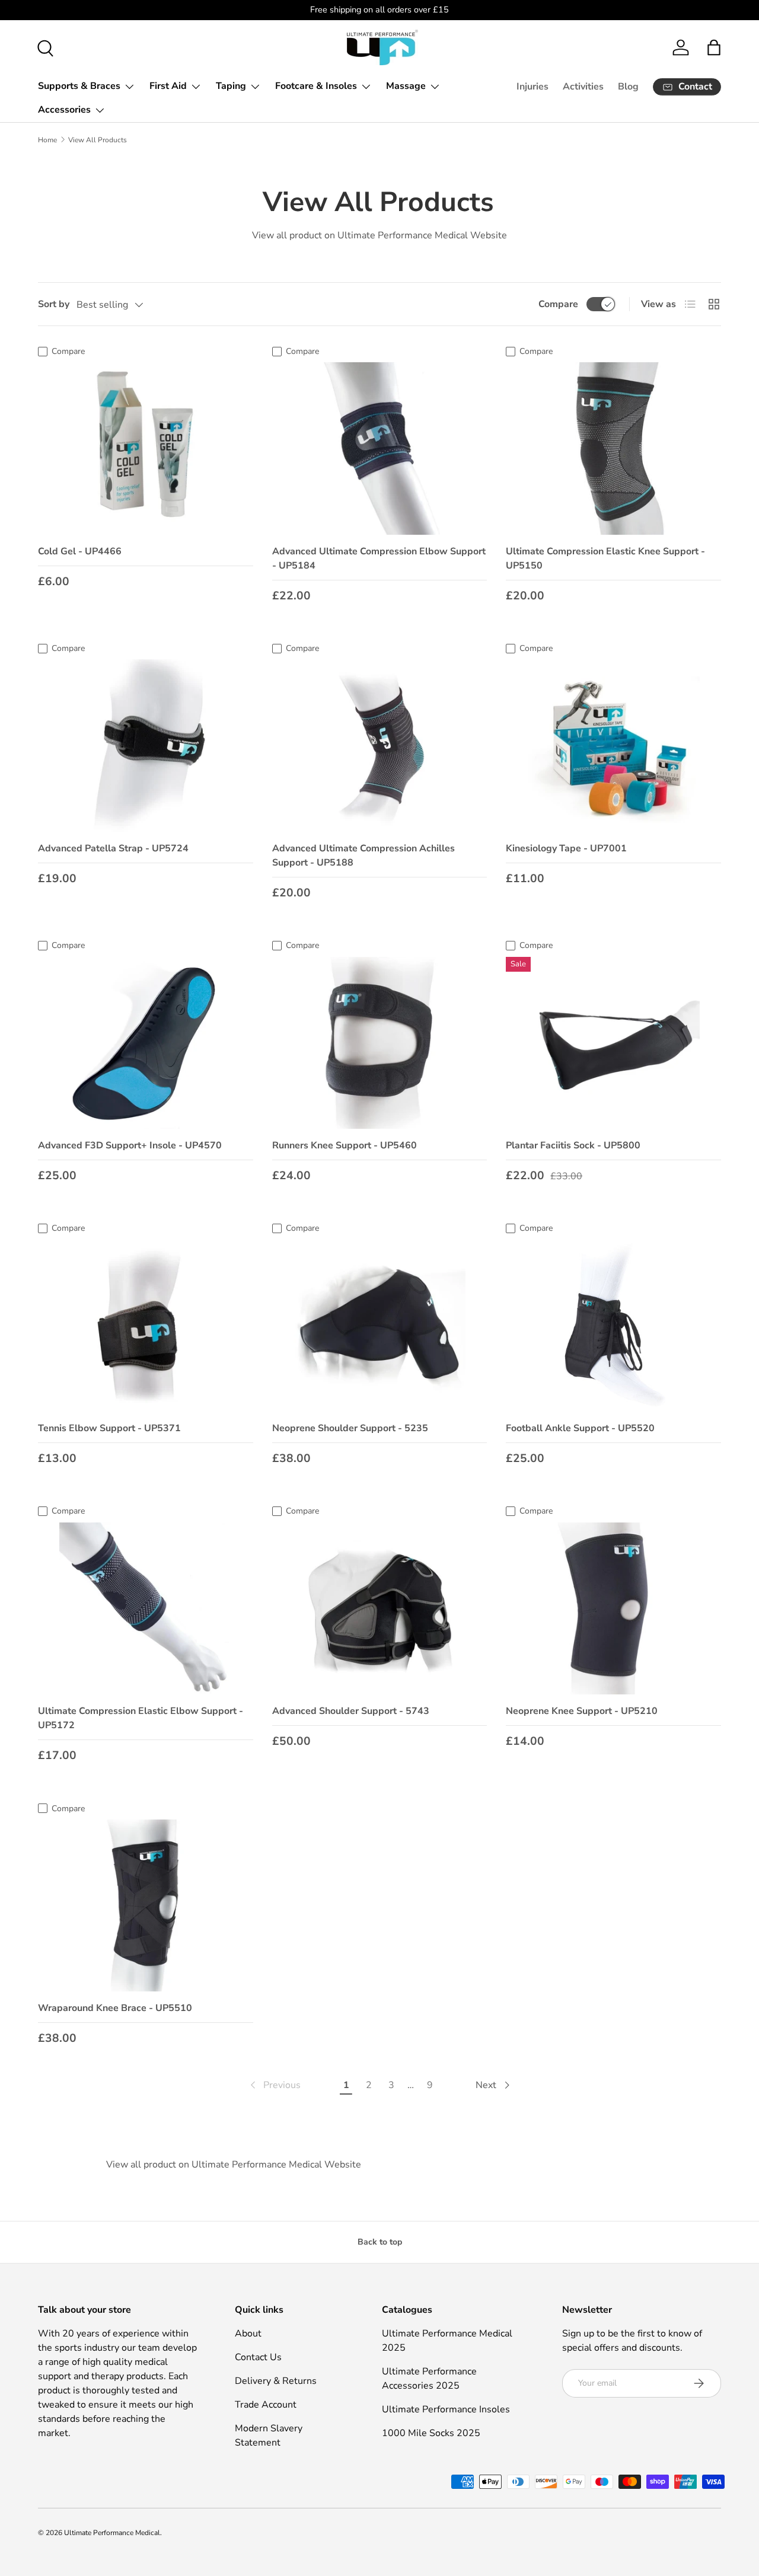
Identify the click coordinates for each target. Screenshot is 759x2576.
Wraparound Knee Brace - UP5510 (115, 2008)
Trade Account (266, 2405)
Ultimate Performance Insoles (446, 2409)
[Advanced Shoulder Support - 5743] (380, 1608)
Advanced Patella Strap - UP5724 (113, 848)
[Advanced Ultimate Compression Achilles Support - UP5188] (380, 745)
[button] (714, 47)
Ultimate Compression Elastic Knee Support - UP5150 (605, 558)
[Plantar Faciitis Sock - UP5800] (613, 1043)
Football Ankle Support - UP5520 (580, 1428)
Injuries (532, 87)
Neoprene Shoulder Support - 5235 (350, 1428)
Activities (583, 87)
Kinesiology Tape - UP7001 (566, 848)
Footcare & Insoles (316, 86)
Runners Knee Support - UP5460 (345, 1145)
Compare (558, 304)
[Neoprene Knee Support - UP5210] (613, 1608)
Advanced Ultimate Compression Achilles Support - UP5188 (363, 856)
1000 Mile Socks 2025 (431, 2433)
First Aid (168, 86)
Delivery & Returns (276, 2381)
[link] (274, 2085)
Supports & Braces (79, 86)
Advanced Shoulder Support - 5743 (351, 1711)
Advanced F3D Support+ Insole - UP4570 (130, 1145)
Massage (406, 86)
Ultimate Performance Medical (112, 2533)
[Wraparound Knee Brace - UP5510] (146, 1905)
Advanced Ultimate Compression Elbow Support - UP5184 (379, 558)
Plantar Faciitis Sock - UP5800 (573, 1145)
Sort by (54, 304)
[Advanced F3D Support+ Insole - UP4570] (146, 1043)
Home (47, 140)
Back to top (380, 2242)
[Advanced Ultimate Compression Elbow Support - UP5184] (380, 448)
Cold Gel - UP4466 (80, 551)
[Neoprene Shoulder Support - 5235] (380, 1326)
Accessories (64, 110)
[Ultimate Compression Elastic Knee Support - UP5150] (613, 448)
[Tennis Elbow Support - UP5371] (146, 1326)
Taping (231, 86)
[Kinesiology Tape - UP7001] (613, 745)
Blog (628, 87)
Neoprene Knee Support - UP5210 (582, 1711)
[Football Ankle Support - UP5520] (613, 1326)
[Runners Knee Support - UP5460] (380, 1043)
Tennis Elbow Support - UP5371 (109, 1428)
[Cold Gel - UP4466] (146, 448)
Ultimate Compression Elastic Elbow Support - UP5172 (141, 1718)
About (248, 2334)
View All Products (98, 140)
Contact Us (258, 2357)
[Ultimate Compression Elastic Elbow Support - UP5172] (146, 1608)
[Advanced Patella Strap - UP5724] (146, 745)
